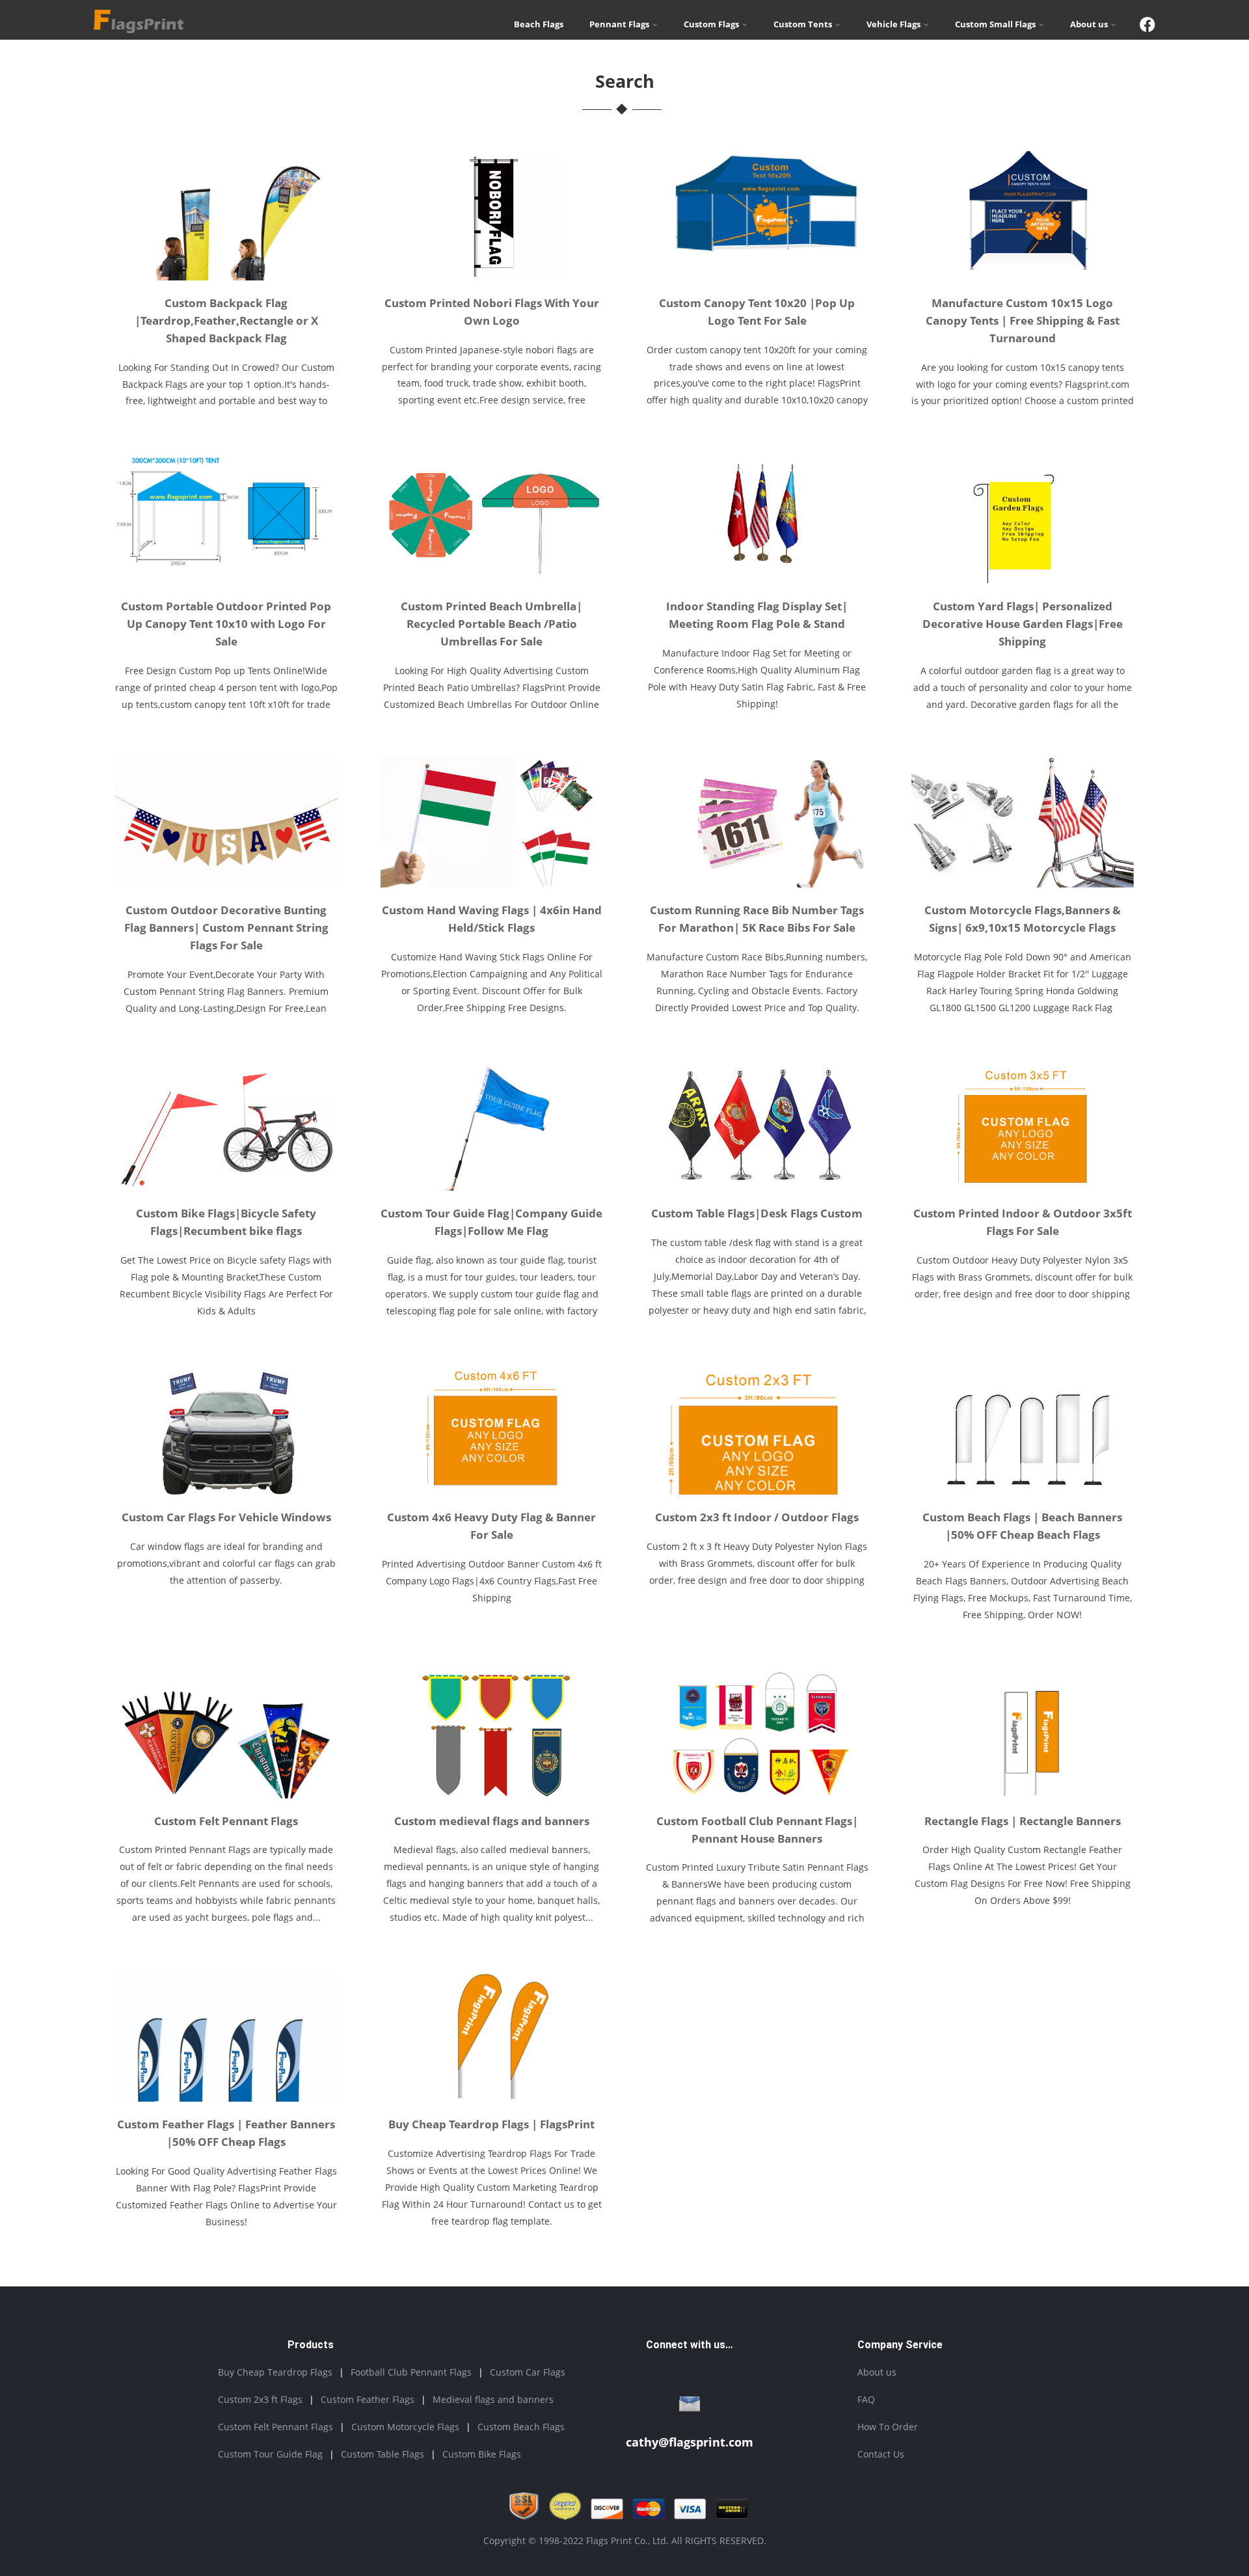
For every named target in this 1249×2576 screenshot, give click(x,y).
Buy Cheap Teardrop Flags (275, 2372)
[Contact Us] (690, 2407)
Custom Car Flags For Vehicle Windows (226, 1517)
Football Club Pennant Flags (411, 2372)
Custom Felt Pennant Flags (226, 1821)
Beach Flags (539, 24)
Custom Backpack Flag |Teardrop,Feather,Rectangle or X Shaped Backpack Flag (226, 320)
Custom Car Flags (528, 2372)
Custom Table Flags (383, 2454)
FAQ (866, 2399)
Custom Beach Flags (521, 2427)
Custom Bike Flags (482, 2454)
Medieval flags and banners (493, 2399)
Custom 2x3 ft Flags (260, 2399)
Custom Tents (803, 24)
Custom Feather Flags (368, 2399)
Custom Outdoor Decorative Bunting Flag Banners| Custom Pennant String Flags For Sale (226, 928)
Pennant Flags (619, 24)
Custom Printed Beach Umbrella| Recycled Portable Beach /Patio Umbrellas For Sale (491, 624)
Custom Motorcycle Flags (405, 2427)
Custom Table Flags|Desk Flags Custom (757, 1213)
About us (1089, 24)
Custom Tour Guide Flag (270, 2454)
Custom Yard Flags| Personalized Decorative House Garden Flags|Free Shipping (1023, 624)
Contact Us (881, 2454)
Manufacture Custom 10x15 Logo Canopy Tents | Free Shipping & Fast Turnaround (1023, 320)
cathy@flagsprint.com (690, 2442)
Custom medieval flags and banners (492, 1821)
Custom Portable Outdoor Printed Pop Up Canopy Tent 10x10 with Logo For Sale (226, 624)
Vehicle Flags (893, 24)
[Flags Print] (139, 29)
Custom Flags (711, 24)
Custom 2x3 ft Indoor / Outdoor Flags (757, 1517)
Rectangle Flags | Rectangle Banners (1023, 1821)
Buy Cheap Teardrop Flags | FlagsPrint (491, 2124)
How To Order (888, 2427)
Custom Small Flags (995, 24)
